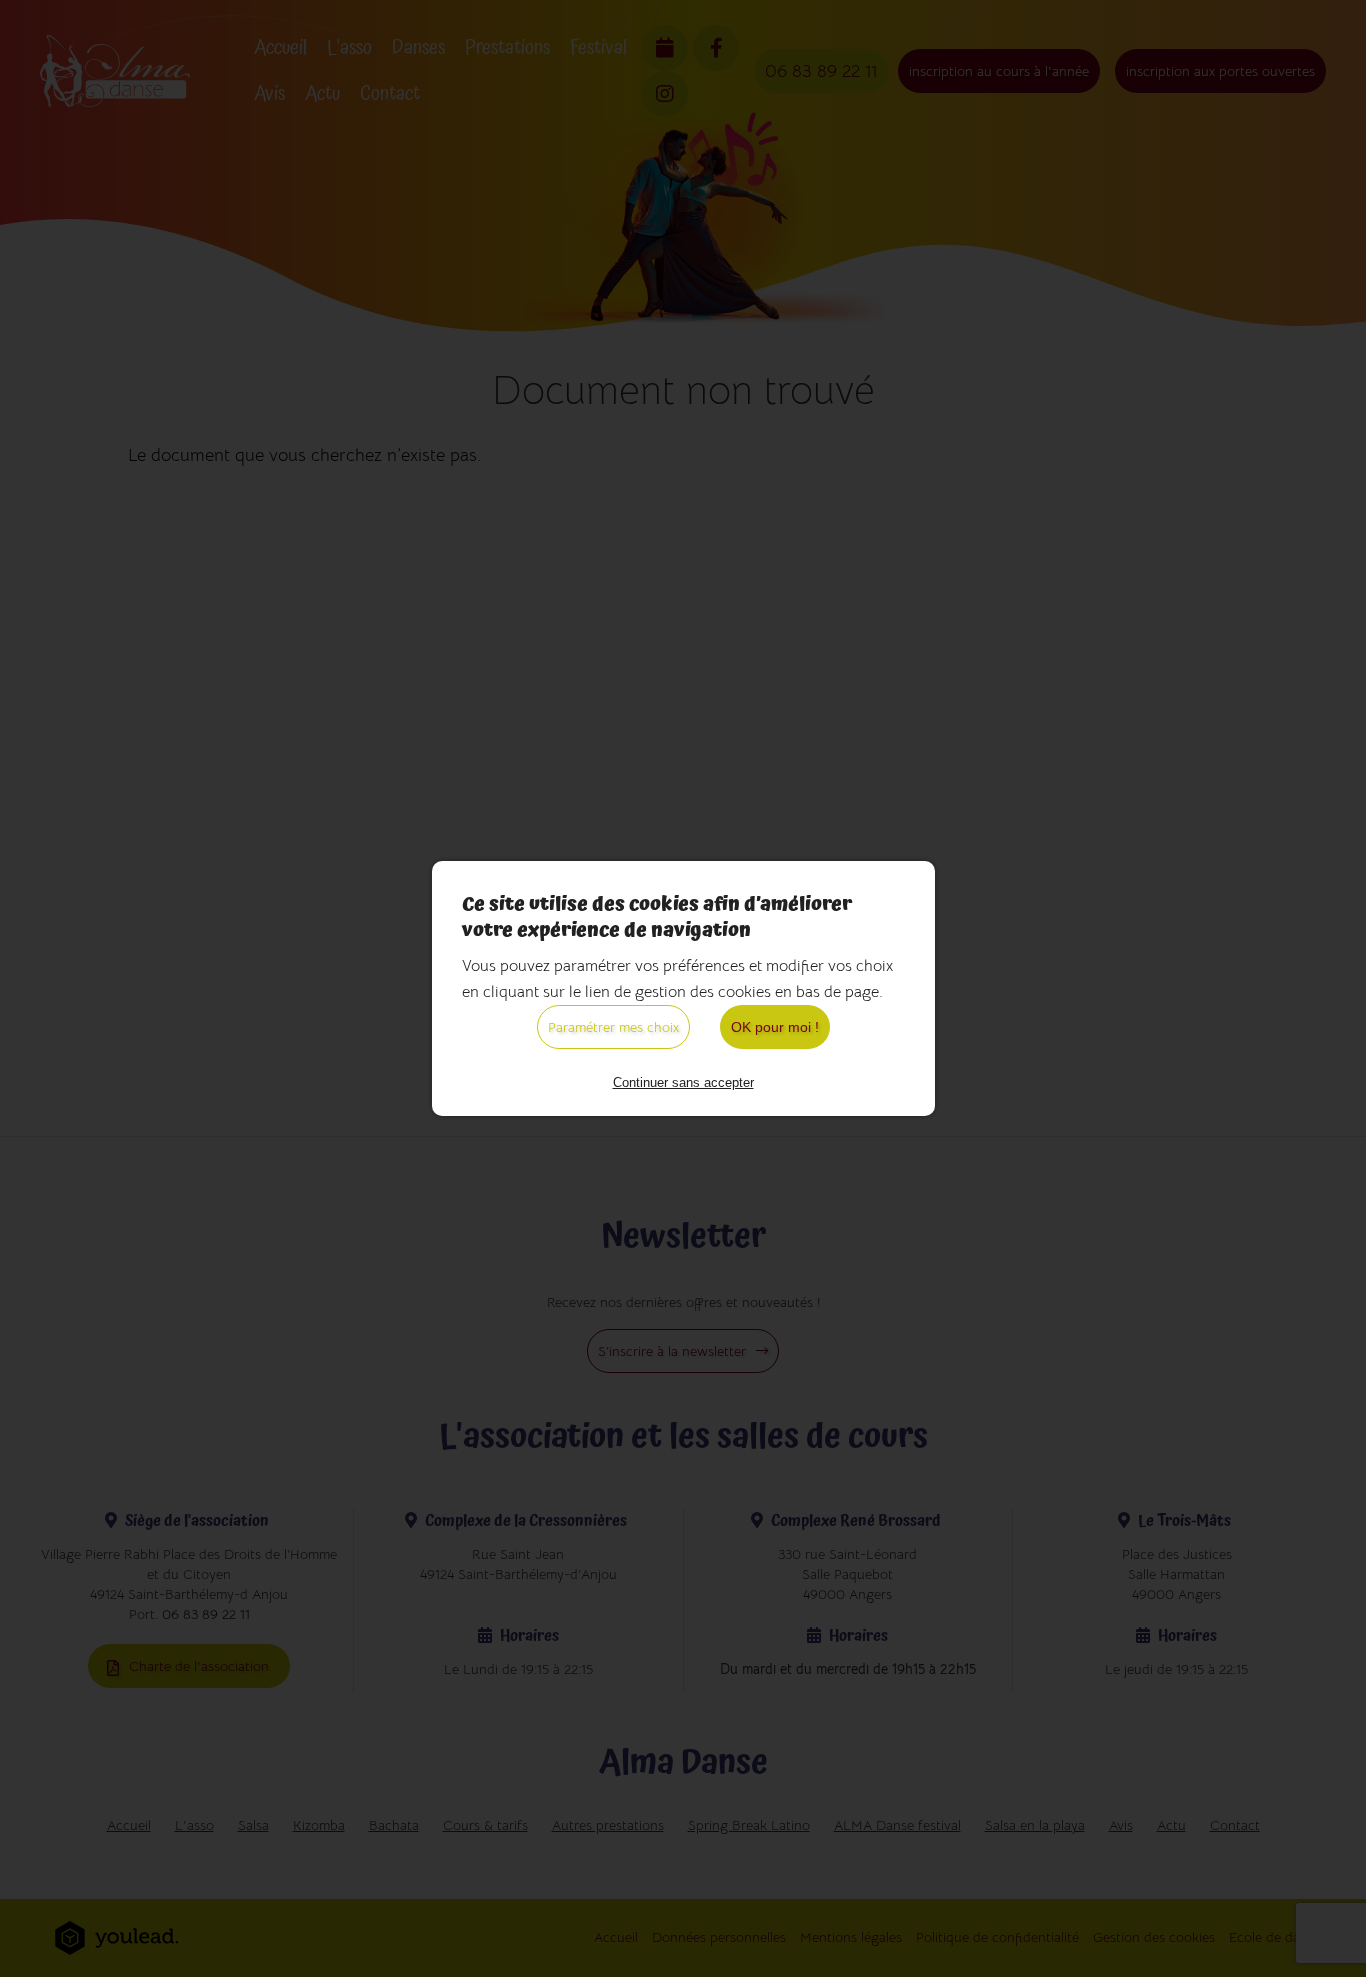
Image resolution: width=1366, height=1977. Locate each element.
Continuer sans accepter (683, 1082)
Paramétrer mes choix (613, 1027)
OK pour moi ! (775, 1027)
